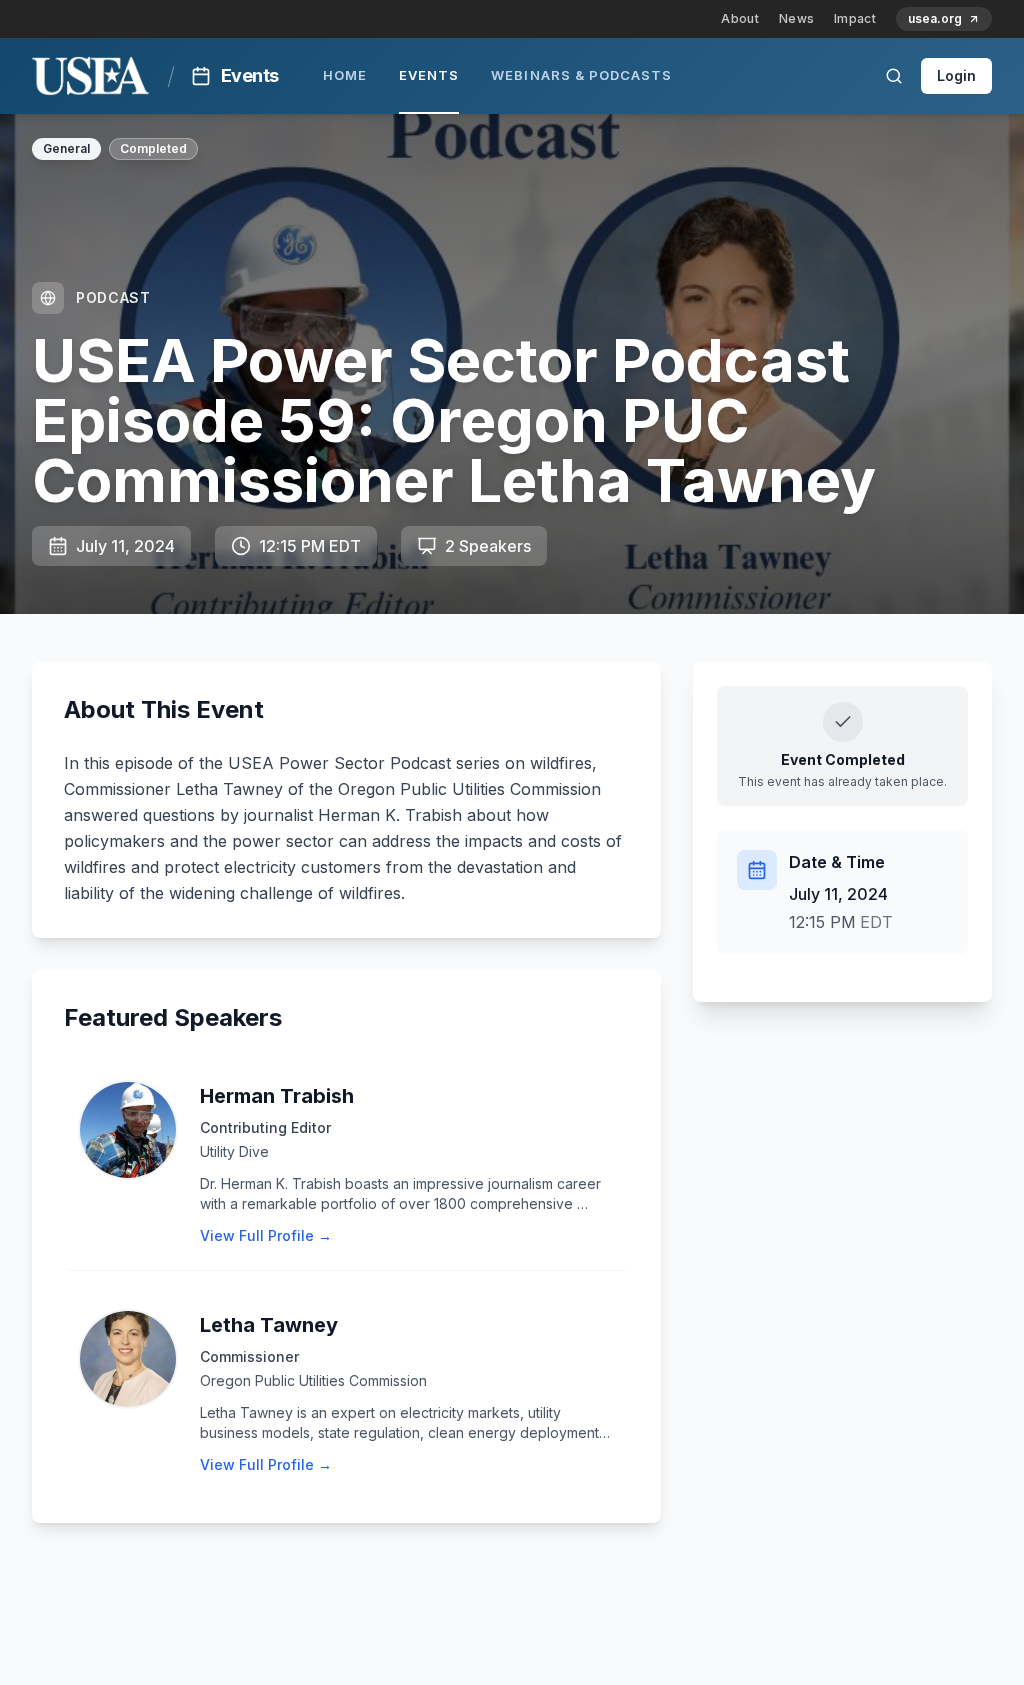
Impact (855, 18)
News (796, 18)
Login (956, 75)
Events (429, 75)
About (740, 18)
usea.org (935, 18)
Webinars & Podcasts (581, 75)
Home (345, 75)
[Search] (894, 76)
